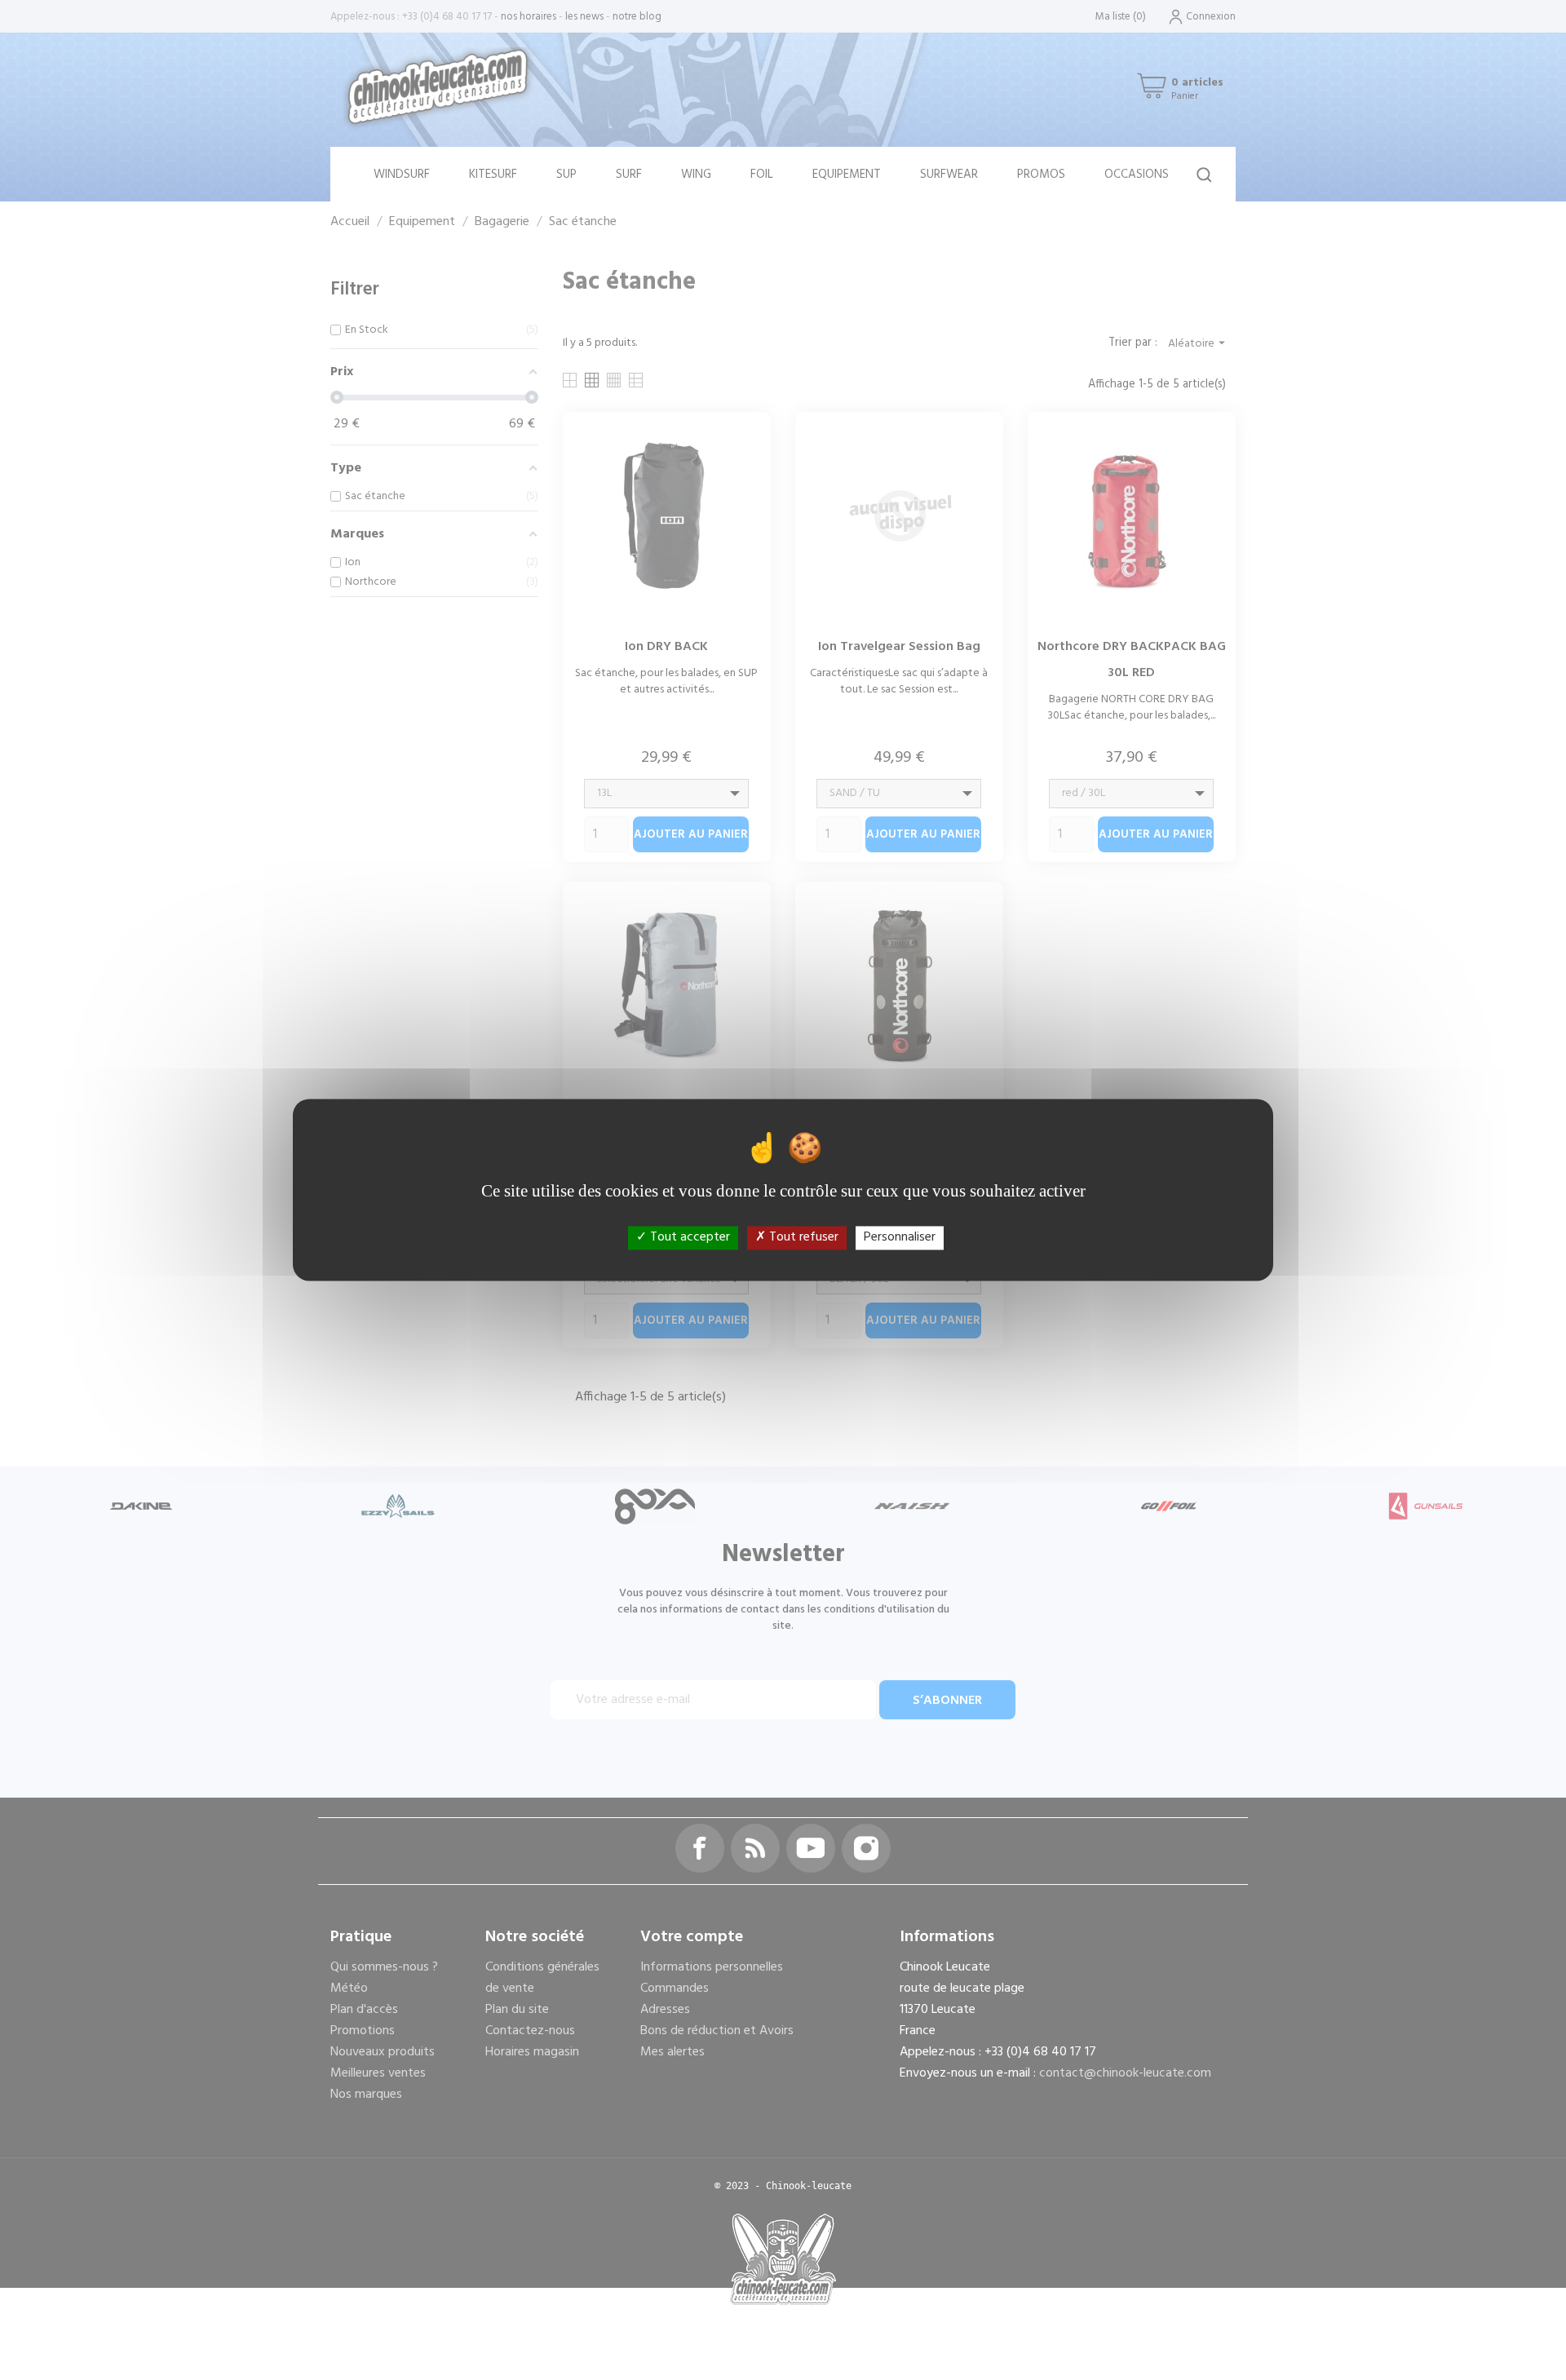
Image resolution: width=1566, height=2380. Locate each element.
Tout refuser (802, 1237)
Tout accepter (688, 1237)
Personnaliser (900, 1237)
